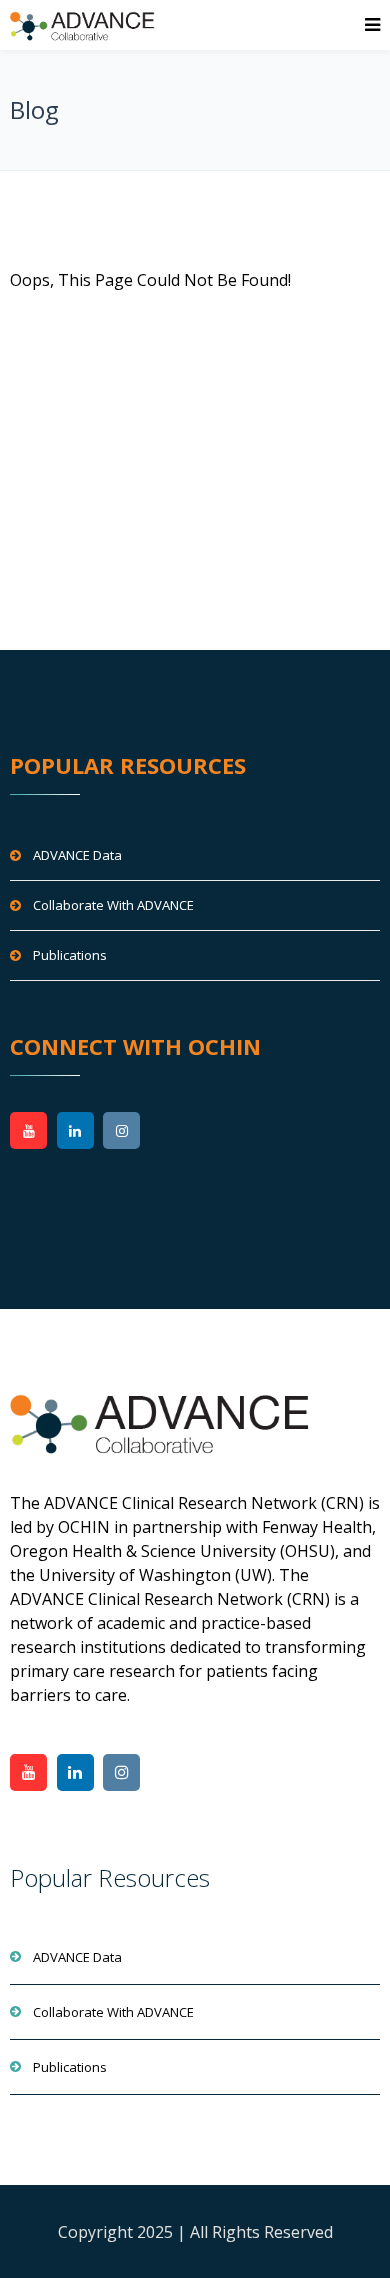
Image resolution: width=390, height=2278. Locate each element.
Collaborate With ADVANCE (113, 905)
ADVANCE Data (77, 855)
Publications (70, 955)
